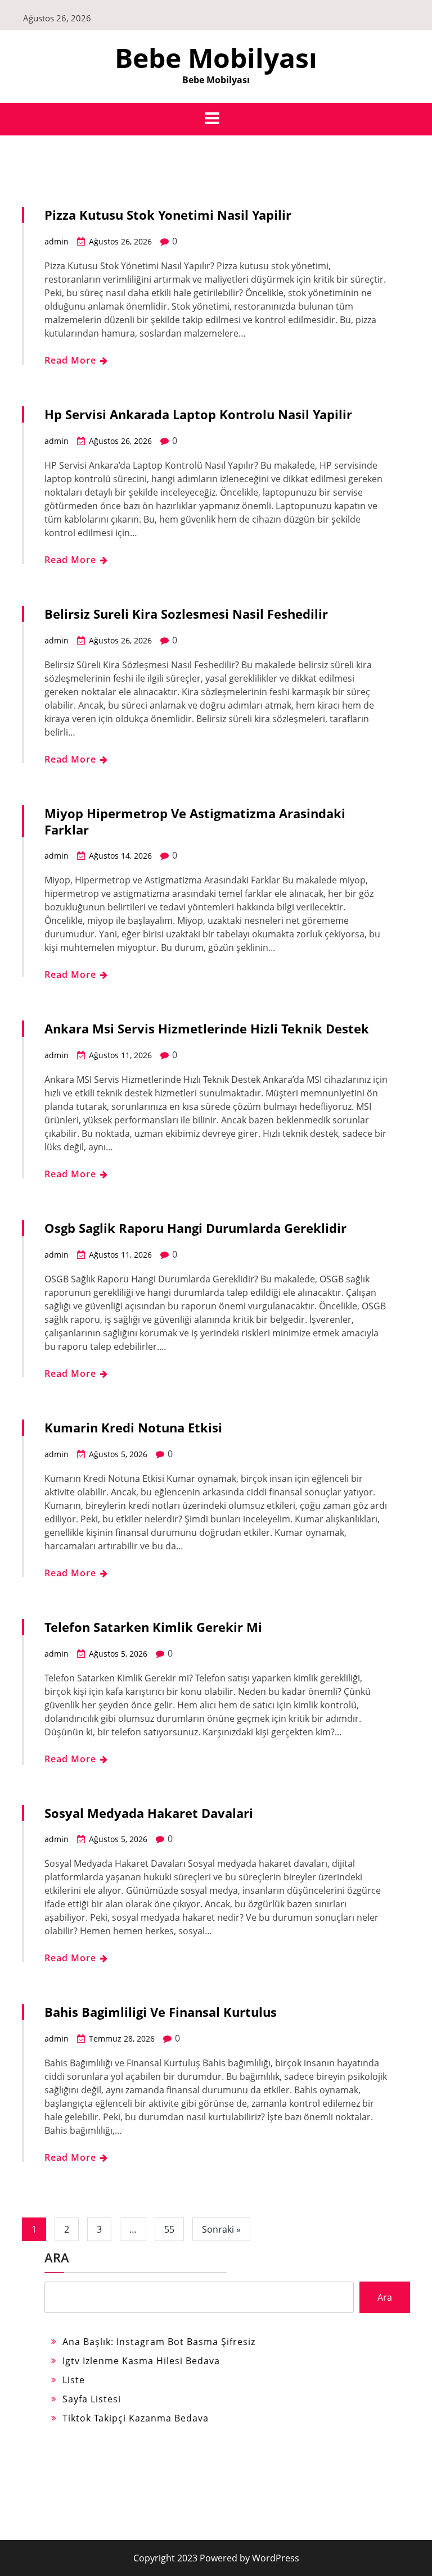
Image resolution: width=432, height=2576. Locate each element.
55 (169, 2229)
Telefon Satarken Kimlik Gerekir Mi (153, 1627)
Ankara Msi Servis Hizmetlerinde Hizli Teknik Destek (207, 1028)
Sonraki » (221, 2229)
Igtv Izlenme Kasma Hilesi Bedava (141, 2361)
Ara (57, 2257)
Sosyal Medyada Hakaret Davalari (149, 1813)
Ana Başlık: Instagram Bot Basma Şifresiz (159, 2342)
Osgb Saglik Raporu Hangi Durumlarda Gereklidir (195, 1228)
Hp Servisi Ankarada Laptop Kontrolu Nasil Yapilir (198, 414)
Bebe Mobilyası (216, 58)
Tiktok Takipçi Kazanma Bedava (136, 2418)
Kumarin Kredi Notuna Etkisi (133, 1427)
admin (57, 241)
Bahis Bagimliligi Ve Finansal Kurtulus (161, 2012)
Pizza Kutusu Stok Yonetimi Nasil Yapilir (168, 215)
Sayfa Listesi (92, 2399)
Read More (72, 360)
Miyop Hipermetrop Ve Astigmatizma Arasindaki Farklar (195, 821)
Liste (74, 2380)
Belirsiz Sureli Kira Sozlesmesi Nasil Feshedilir (186, 614)
